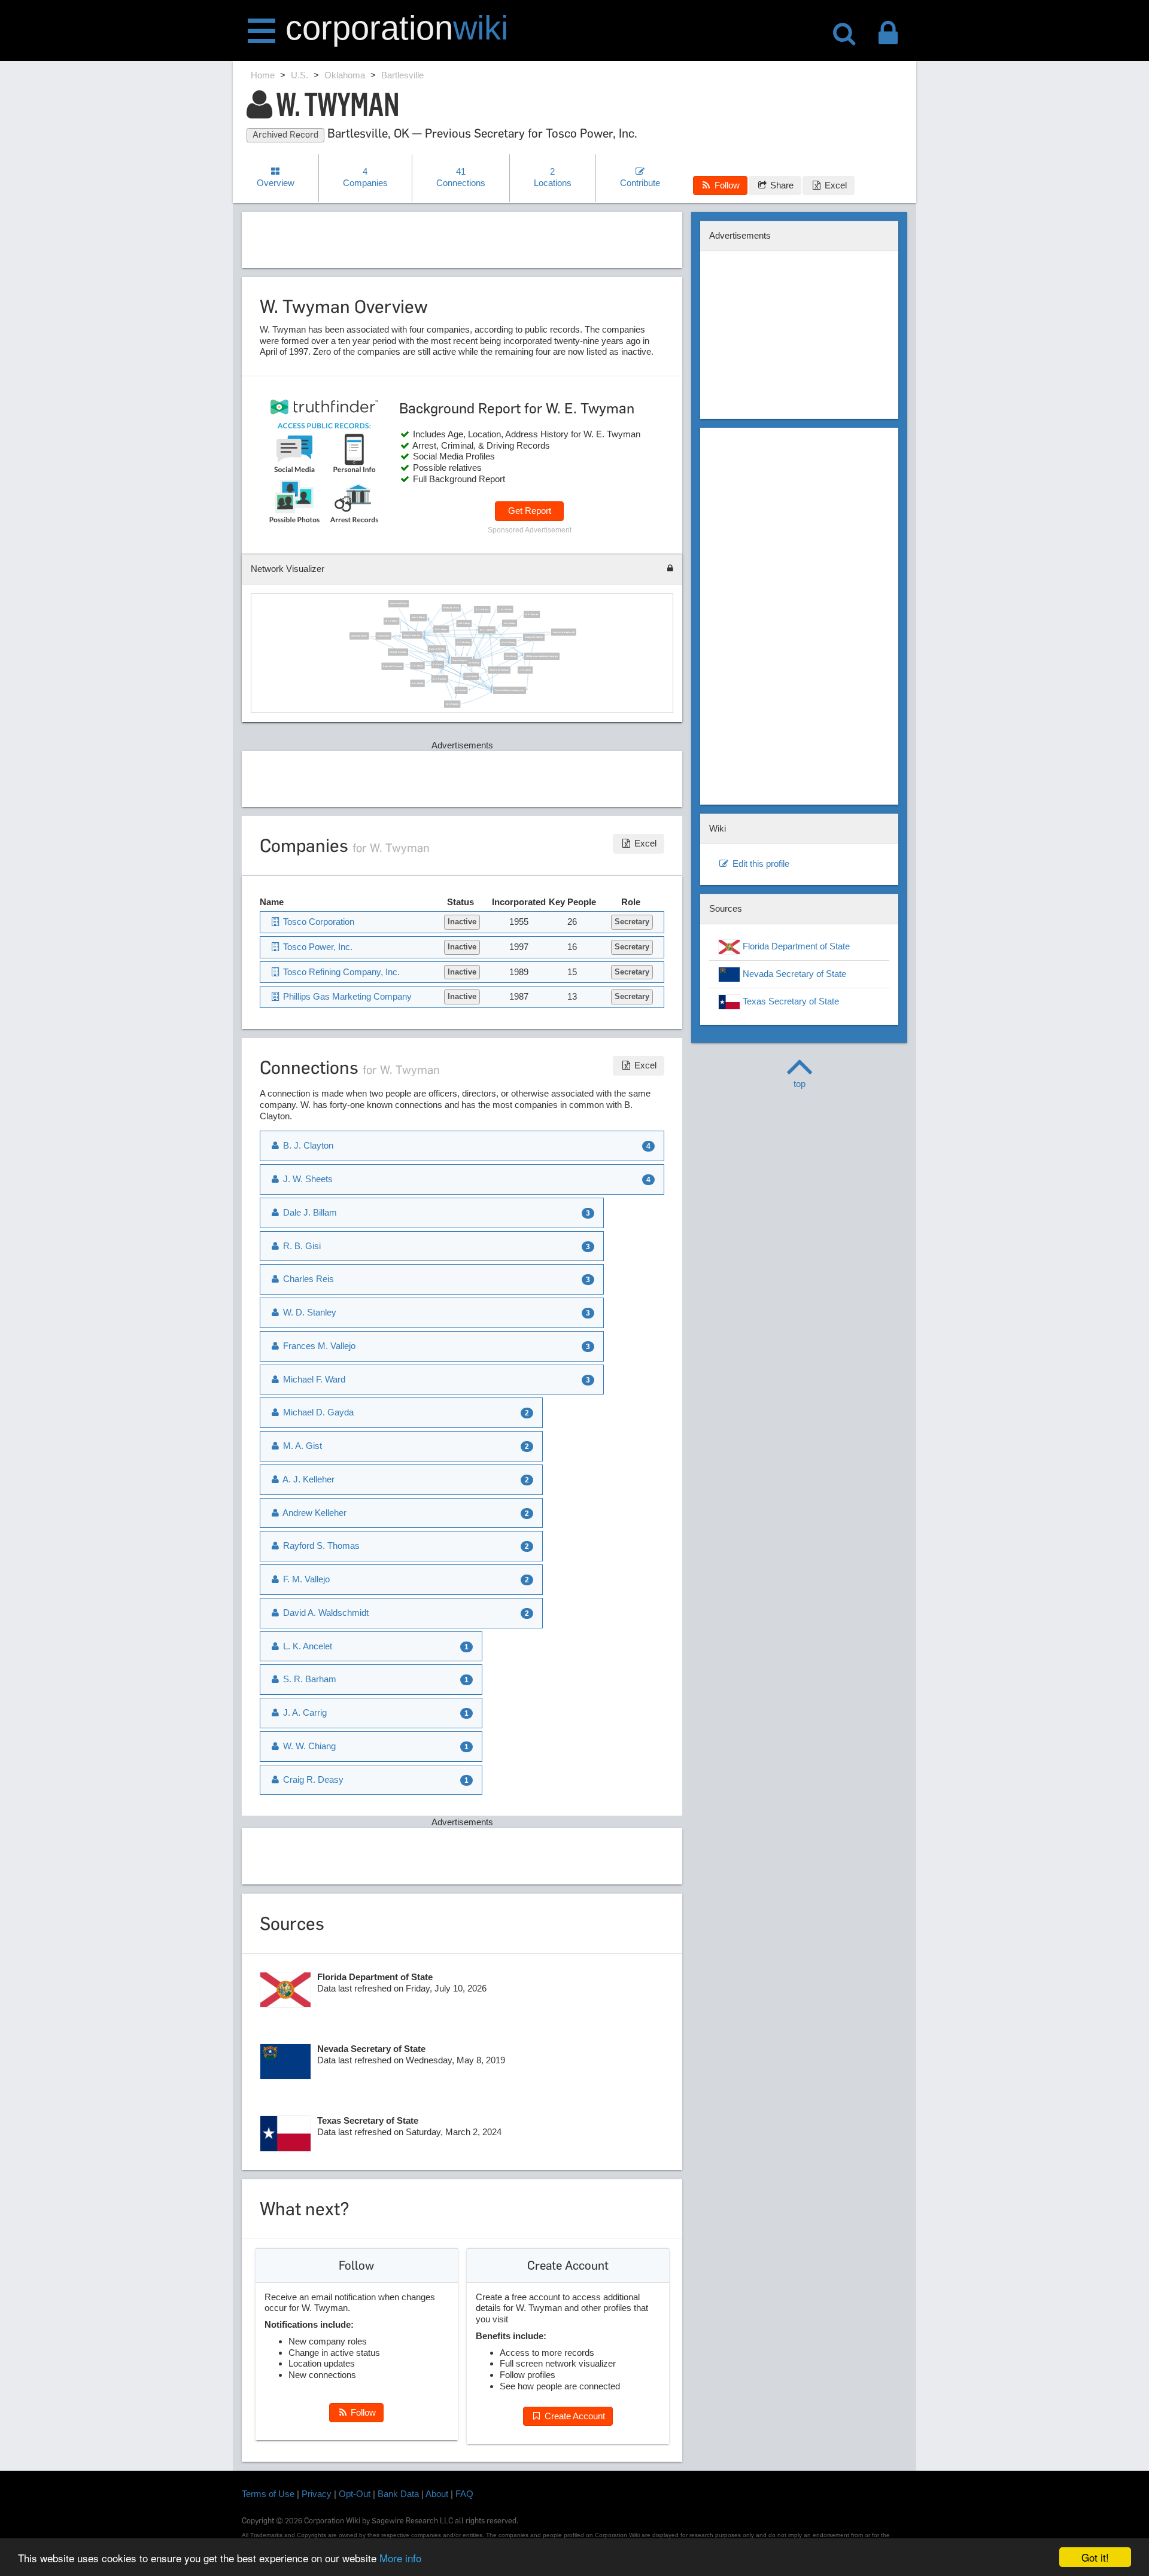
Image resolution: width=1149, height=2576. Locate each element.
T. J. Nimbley (463, 642)
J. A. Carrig (417, 683)
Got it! (1095, 2557)
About (437, 2494)
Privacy (317, 2494)
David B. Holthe (437, 648)
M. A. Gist (461, 690)
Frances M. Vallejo (534, 637)
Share (781, 185)
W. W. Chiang (508, 642)
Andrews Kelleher (398, 604)
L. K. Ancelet (306, 1646)
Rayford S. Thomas (392, 666)
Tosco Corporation (461, 660)
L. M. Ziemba (505, 609)
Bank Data (398, 2494)
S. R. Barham (532, 614)
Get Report (530, 511)
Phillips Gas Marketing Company (541, 656)
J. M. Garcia (525, 670)
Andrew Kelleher (359, 636)
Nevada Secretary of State (793, 974)
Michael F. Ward (451, 608)
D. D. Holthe (510, 623)
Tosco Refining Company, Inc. (510, 690)
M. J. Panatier (439, 678)
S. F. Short (510, 656)
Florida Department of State (795, 946)
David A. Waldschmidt (563, 632)
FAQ (464, 2494)
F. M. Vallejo (464, 623)
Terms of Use (268, 2494)
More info (400, 2558)
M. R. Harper (441, 629)
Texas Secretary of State (790, 1001)
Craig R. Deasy (312, 1779)
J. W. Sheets (471, 676)
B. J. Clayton (391, 621)
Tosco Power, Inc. (412, 635)
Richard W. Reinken (499, 670)
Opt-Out (355, 2494)
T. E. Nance (417, 665)
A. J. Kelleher (482, 610)
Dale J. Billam (419, 617)
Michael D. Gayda (398, 651)
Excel (835, 185)
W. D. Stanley (452, 704)
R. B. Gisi (437, 665)
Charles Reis (383, 636)
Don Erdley (474, 662)
